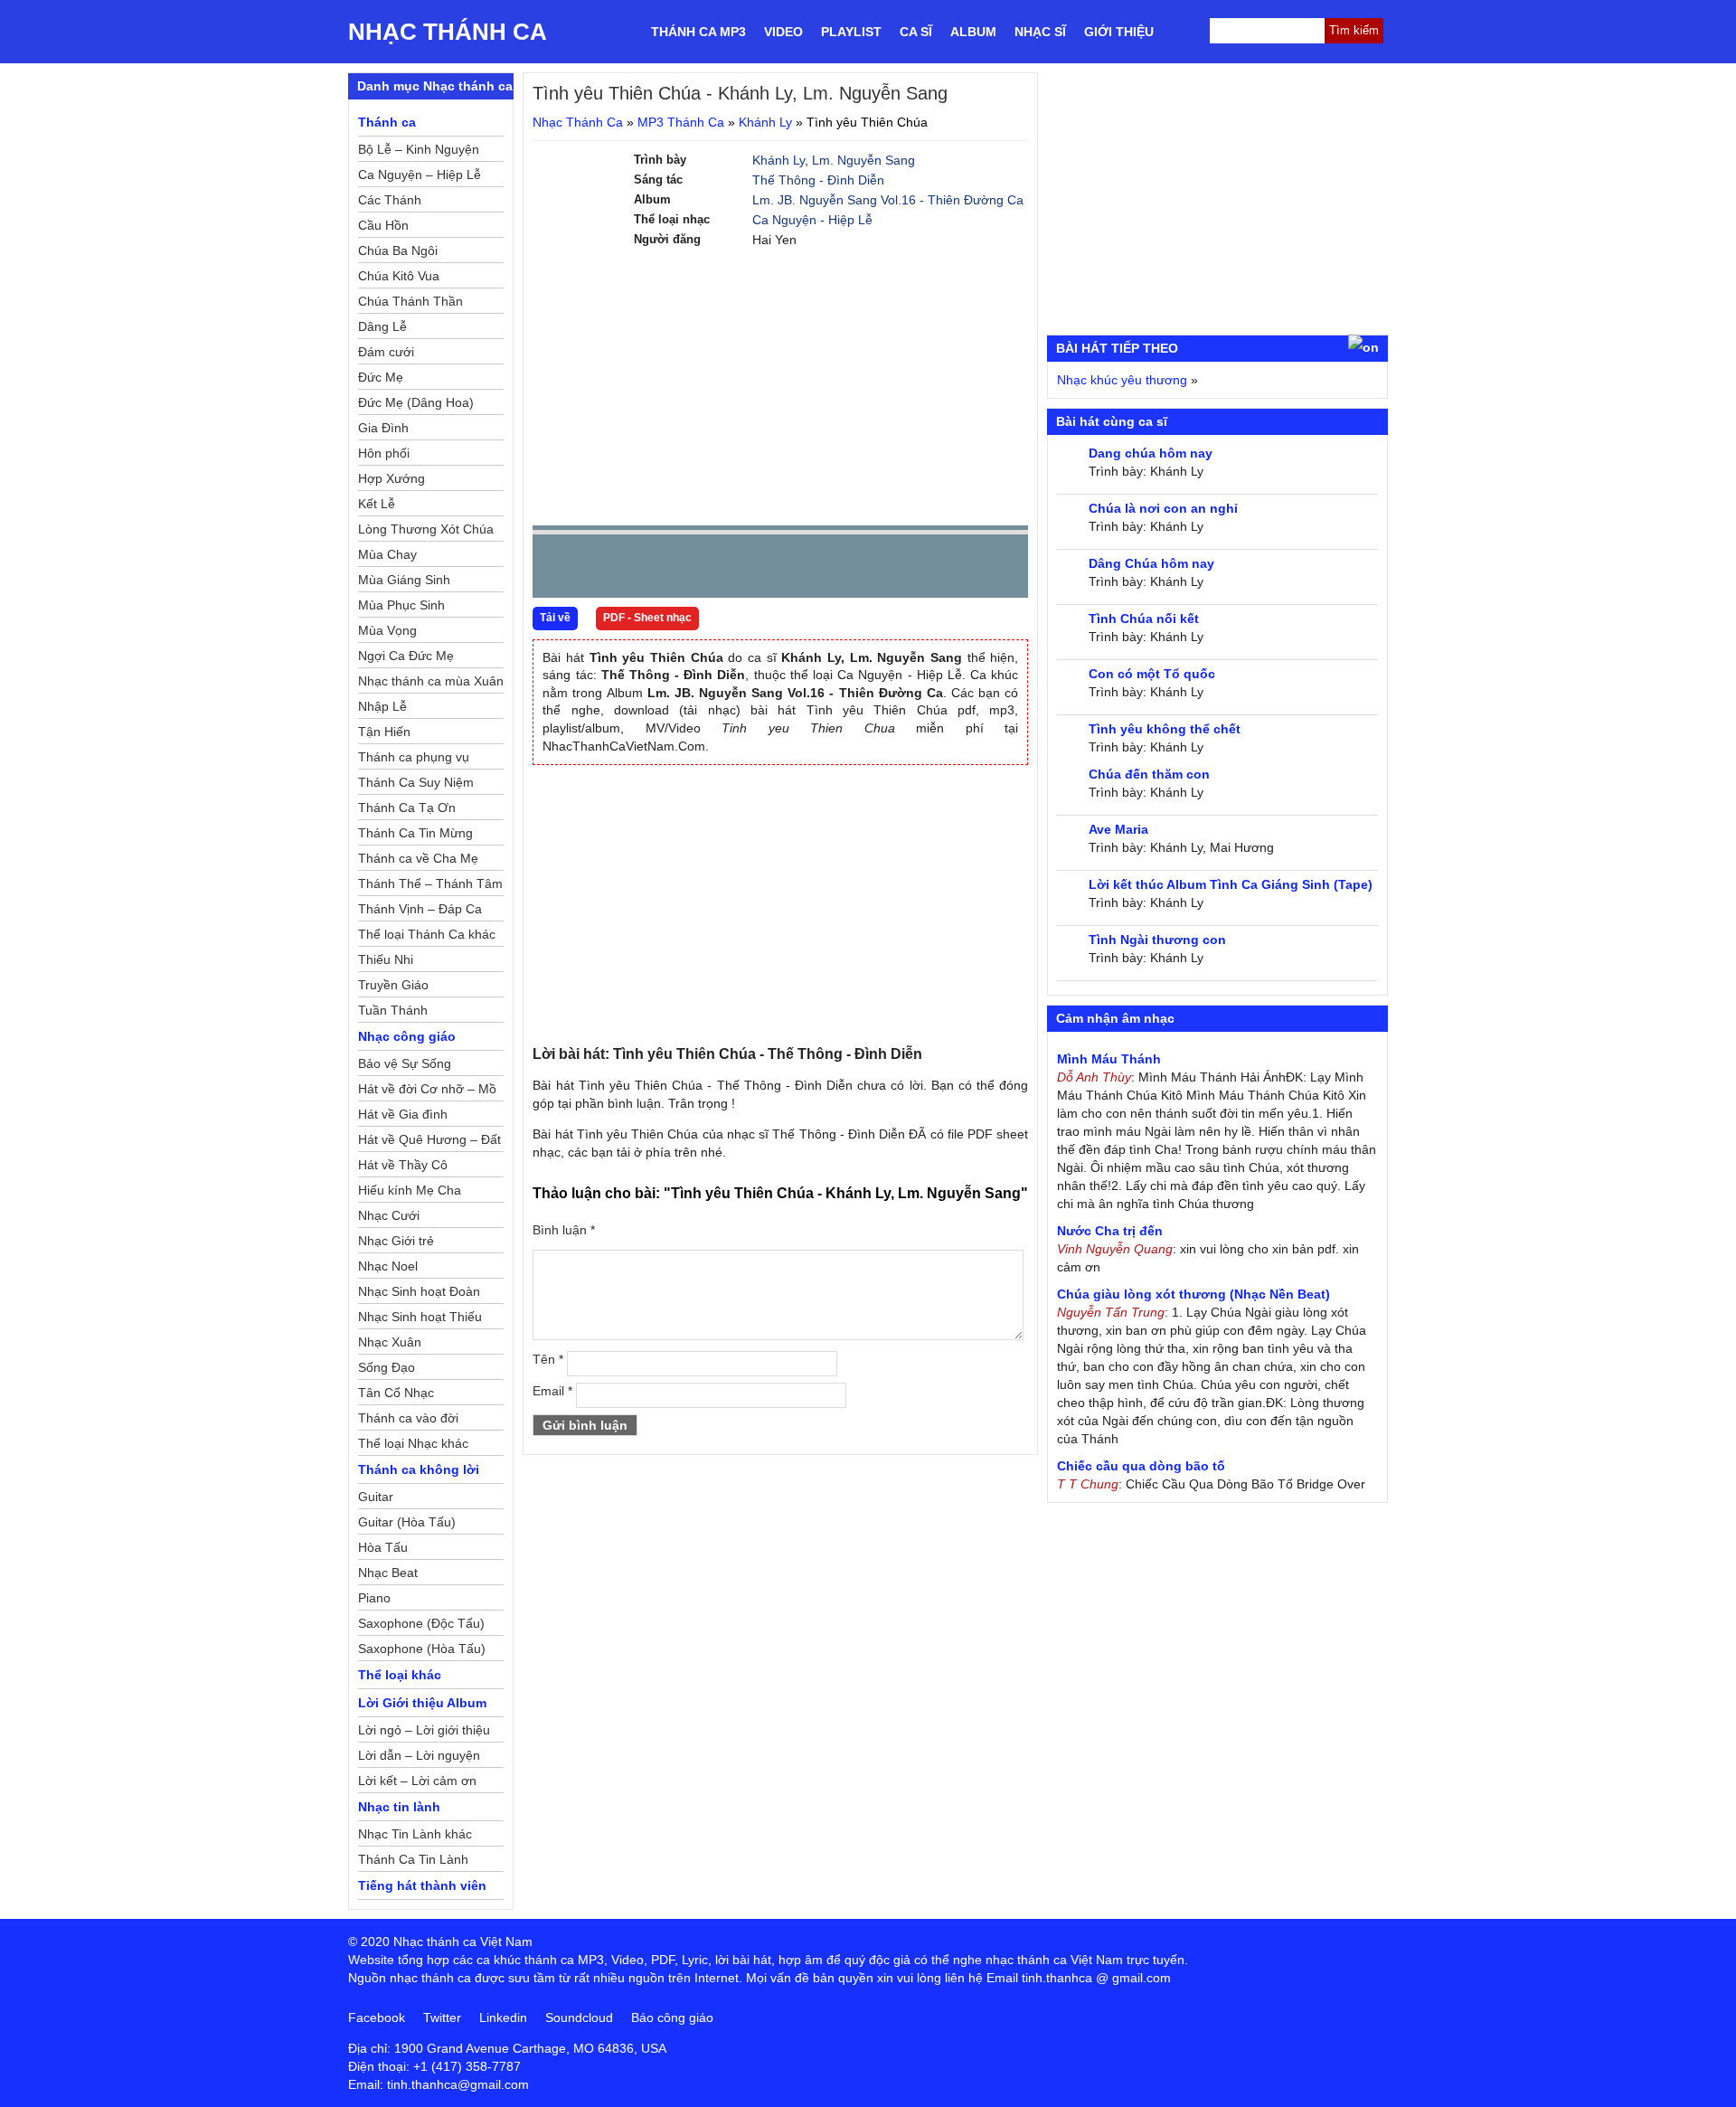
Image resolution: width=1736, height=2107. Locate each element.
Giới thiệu (1119, 32)
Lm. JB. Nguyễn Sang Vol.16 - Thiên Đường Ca (888, 200)
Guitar (376, 1497)
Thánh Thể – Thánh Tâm (430, 883)
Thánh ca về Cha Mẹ (418, 858)
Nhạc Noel (388, 1266)
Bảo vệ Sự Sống (405, 1063)
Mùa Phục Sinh (401, 605)
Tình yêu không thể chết (1165, 729)
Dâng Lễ (382, 326)
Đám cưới (386, 352)
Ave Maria (1118, 829)
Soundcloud (579, 2017)
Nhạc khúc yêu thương (1122, 380)
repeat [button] (708, 570)
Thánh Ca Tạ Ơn (407, 808)
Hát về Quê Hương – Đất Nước (429, 1142)
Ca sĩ (916, 32)
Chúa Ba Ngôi (398, 250)
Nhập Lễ (382, 706)
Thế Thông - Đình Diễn (818, 180)
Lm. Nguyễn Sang (863, 160)
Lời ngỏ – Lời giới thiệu (424, 1730)
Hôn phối (384, 453)
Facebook (377, 2017)
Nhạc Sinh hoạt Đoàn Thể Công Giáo (419, 1294)
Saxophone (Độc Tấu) (421, 1623)
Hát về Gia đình (403, 1114)
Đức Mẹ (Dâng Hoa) (416, 402)
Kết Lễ (377, 504)
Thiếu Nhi (386, 959)
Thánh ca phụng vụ (414, 757)
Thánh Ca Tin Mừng (415, 833)
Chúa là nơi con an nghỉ (1163, 508)
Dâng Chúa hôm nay (1151, 563)
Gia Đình (383, 428)
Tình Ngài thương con (1157, 940)
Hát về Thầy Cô (403, 1165)
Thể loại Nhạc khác (413, 1443)
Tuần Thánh (393, 1010)
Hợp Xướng (392, 478)
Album (973, 32)
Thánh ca (387, 122)
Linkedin (503, 2017)
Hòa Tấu (383, 1547)
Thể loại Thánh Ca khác (427, 934)
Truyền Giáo (393, 985)
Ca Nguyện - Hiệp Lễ (812, 220)
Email (552, 1391)
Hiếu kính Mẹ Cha (410, 1190)
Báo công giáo (672, 2017)
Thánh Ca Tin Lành (413, 1859)
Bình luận (564, 1230)
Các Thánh (390, 200)
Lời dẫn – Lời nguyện (419, 1755)
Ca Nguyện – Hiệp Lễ (420, 175)
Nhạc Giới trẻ (396, 1241)
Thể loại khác (400, 1675)
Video (783, 32)
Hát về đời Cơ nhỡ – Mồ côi (427, 1091)
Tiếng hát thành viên (422, 1885)
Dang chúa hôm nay (1151, 453)
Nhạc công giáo (407, 1036)
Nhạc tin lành (399, 1807)
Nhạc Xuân (390, 1342)
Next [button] (649, 570)
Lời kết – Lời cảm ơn (417, 1781)
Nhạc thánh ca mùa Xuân (431, 681)
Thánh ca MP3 (698, 32)
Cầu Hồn (383, 225)
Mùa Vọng (387, 630)
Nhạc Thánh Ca (448, 32)
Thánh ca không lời (419, 1469)
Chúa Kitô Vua (399, 276)
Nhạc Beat (388, 1573)
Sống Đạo (387, 1367)
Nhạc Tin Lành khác (415, 1834)
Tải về (555, 618)
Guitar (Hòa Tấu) (407, 1522)
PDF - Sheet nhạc (647, 618)
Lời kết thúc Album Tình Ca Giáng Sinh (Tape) (1231, 884)
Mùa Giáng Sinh (404, 580)
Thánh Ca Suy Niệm (416, 782)
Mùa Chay (387, 554)
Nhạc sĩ (1040, 32)
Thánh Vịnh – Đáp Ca (420, 909)
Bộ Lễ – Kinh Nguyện (419, 149)
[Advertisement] (780, 385)
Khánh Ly (765, 122)
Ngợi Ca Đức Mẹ (406, 656)
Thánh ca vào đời (408, 1418)
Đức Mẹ (381, 377)
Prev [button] (557, 570)
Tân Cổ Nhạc (396, 1393)
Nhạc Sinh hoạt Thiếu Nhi (420, 1319)
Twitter (442, 2017)
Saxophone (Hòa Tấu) (422, 1649)
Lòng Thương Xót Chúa (426, 529)
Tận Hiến (384, 732)
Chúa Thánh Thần (410, 301)
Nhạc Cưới (389, 1215)
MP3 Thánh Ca (681, 122)
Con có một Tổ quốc (1152, 674)
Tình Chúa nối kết (1144, 619)
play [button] (603, 567)
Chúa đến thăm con (1149, 774)
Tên (548, 1359)
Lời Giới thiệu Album (422, 1703)
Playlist (851, 32)
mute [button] (907, 567)
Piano (374, 1598)
